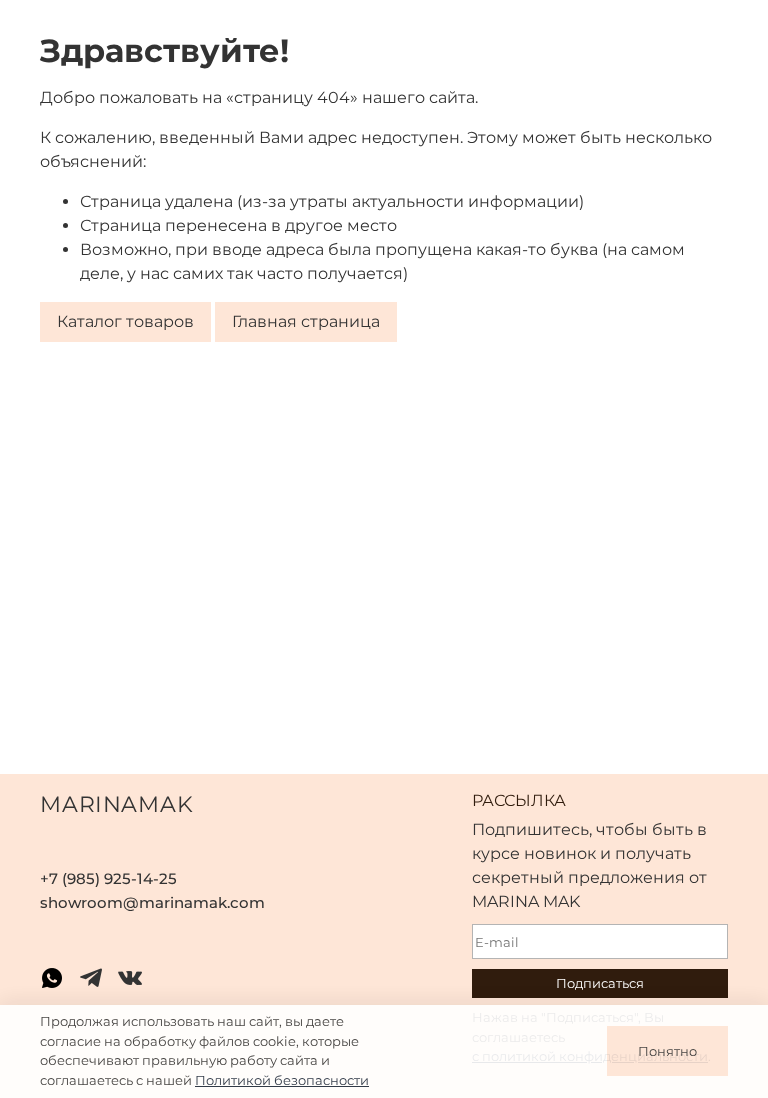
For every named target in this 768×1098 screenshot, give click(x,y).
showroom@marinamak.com (152, 902)
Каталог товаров (125, 322)
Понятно (667, 1051)
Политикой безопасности (282, 1080)
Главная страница (306, 322)
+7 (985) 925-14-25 (108, 878)
